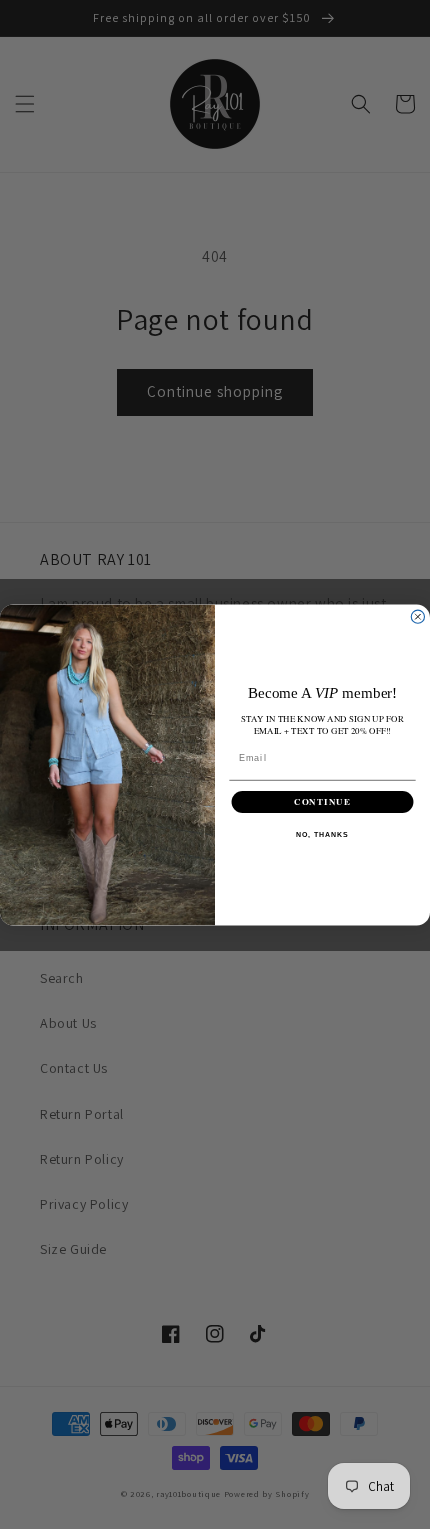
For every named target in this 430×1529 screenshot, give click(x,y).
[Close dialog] (417, 616)
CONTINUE (322, 801)
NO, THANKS (322, 835)
